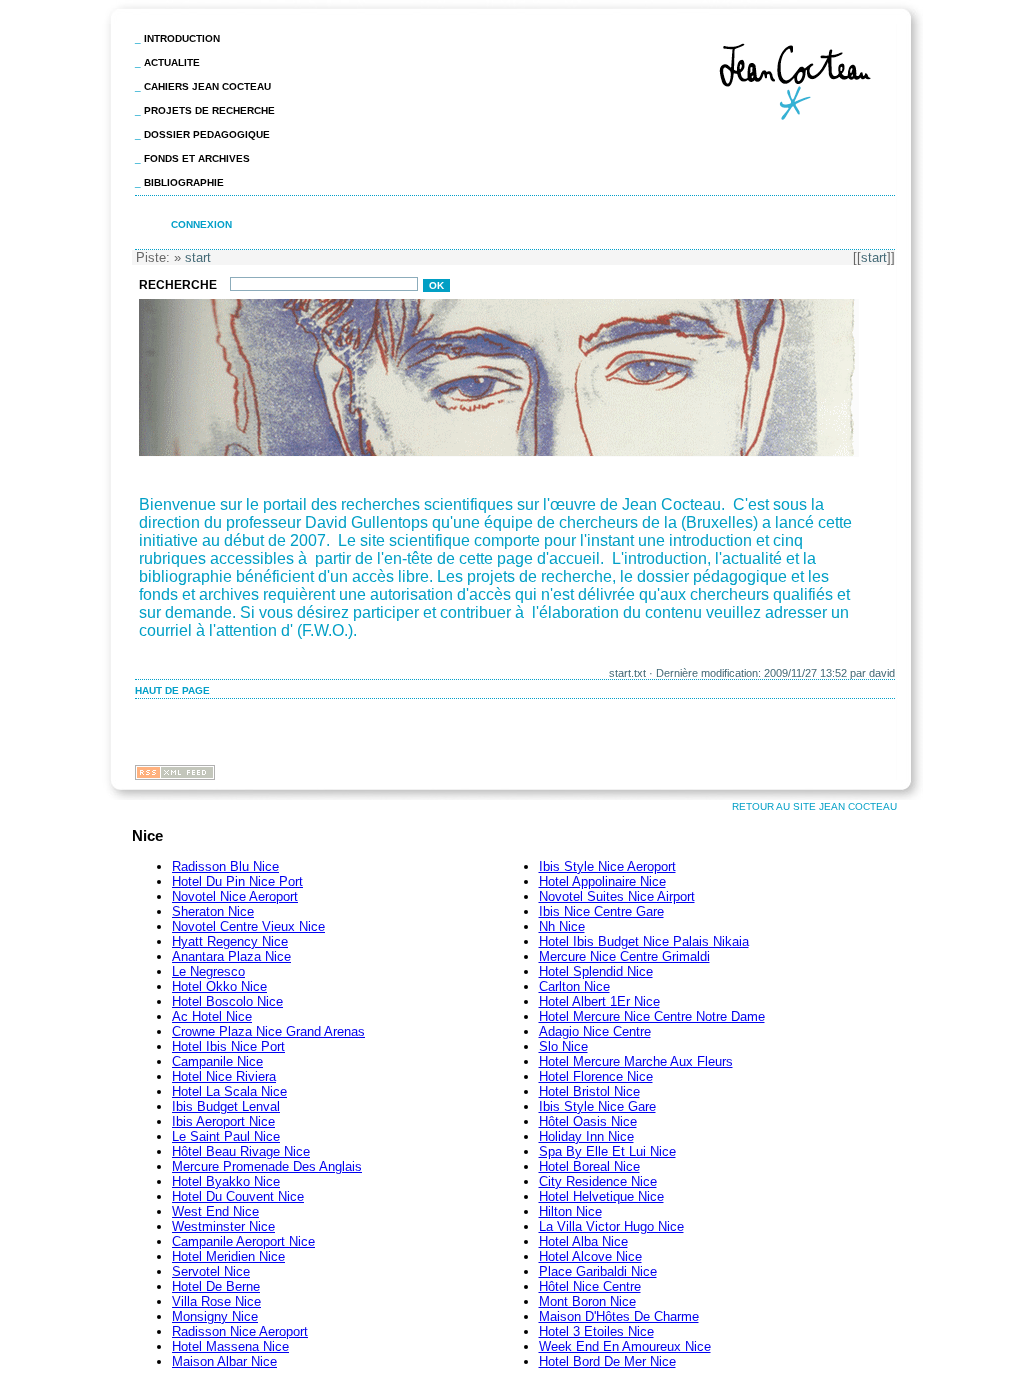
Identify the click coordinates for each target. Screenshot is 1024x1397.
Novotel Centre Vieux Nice (248, 926)
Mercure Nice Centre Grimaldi (624, 956)
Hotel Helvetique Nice (601, 1196)
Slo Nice (563, 1046)
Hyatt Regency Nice (230, 941)
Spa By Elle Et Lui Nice (607, 1151)
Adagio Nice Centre (595, 1031)
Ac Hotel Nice (212, 1016)
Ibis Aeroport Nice (223, 1121)
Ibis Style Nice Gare (597, 1106)
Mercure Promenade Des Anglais (267, 1166)
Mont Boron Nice (587, 1301)
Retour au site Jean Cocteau (814, 806)
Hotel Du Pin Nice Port (237, 881)
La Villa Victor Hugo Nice (611, 1226)
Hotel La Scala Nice (229, 1091)
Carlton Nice (574, 986)
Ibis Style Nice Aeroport (607, 866)
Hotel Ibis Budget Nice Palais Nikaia (644, 941)
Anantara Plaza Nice (231, 956)
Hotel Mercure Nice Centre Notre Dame (652, 1016)
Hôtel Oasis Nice (588, 1121)
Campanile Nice (217, 1061)
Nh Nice (562, 926)
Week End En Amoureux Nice (625, 1346)
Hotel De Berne (216, 1286)
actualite (172, 62)
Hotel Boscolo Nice (227, 1001)
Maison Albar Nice (224, 1361)
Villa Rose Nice (216, 1301)
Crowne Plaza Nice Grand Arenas (268, 1031)
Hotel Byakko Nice (226, 1181)
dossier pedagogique (207, 134)
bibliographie (184, 182)
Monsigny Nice (215, 1316)
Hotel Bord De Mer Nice (607, 1361)
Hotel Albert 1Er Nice (599, 1001)
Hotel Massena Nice (230, 1346)
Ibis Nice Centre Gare (601, 911)
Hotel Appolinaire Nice (602, 881)
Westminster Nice (223, 1226)
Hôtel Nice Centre (590, 1286)
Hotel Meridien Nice (228, 1256)
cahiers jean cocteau (207, 86)
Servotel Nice (211, 1271)
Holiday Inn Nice (586, 1136)
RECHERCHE (179, 285)
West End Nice (215, 1211)
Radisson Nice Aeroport (240, 1331)
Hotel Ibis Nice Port (228, 1046)
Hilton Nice (570, 1211)
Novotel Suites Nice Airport (617, 896)
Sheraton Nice (213, 911)
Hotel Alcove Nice (590, 1256)
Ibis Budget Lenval (226, 1106)
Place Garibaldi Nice (598, 1271)
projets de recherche (209, 110)
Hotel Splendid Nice (596, 971)
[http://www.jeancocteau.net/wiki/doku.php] (500, 454)
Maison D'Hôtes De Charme (619, 1316)
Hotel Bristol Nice (589, 1091)
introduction (182, 38)
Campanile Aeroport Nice (243, 1241)
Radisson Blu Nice (225, 866)
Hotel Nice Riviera (224, 1076)
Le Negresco (208, 971)
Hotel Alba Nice (583, 1241)
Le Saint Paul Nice (226, 1136)
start (874, 257)
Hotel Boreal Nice (589, 1166)
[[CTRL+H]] (804, 124)
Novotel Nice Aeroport (235, 896)
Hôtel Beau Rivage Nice (241, 1151)
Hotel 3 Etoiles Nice (596, 1331)
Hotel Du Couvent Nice (238, 1196)
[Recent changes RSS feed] (175, 774)
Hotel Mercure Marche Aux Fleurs (636, 1061)
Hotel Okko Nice (219, 986)
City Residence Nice (598, 1181)
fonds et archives (197, 158)
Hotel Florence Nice (596, 1076)
